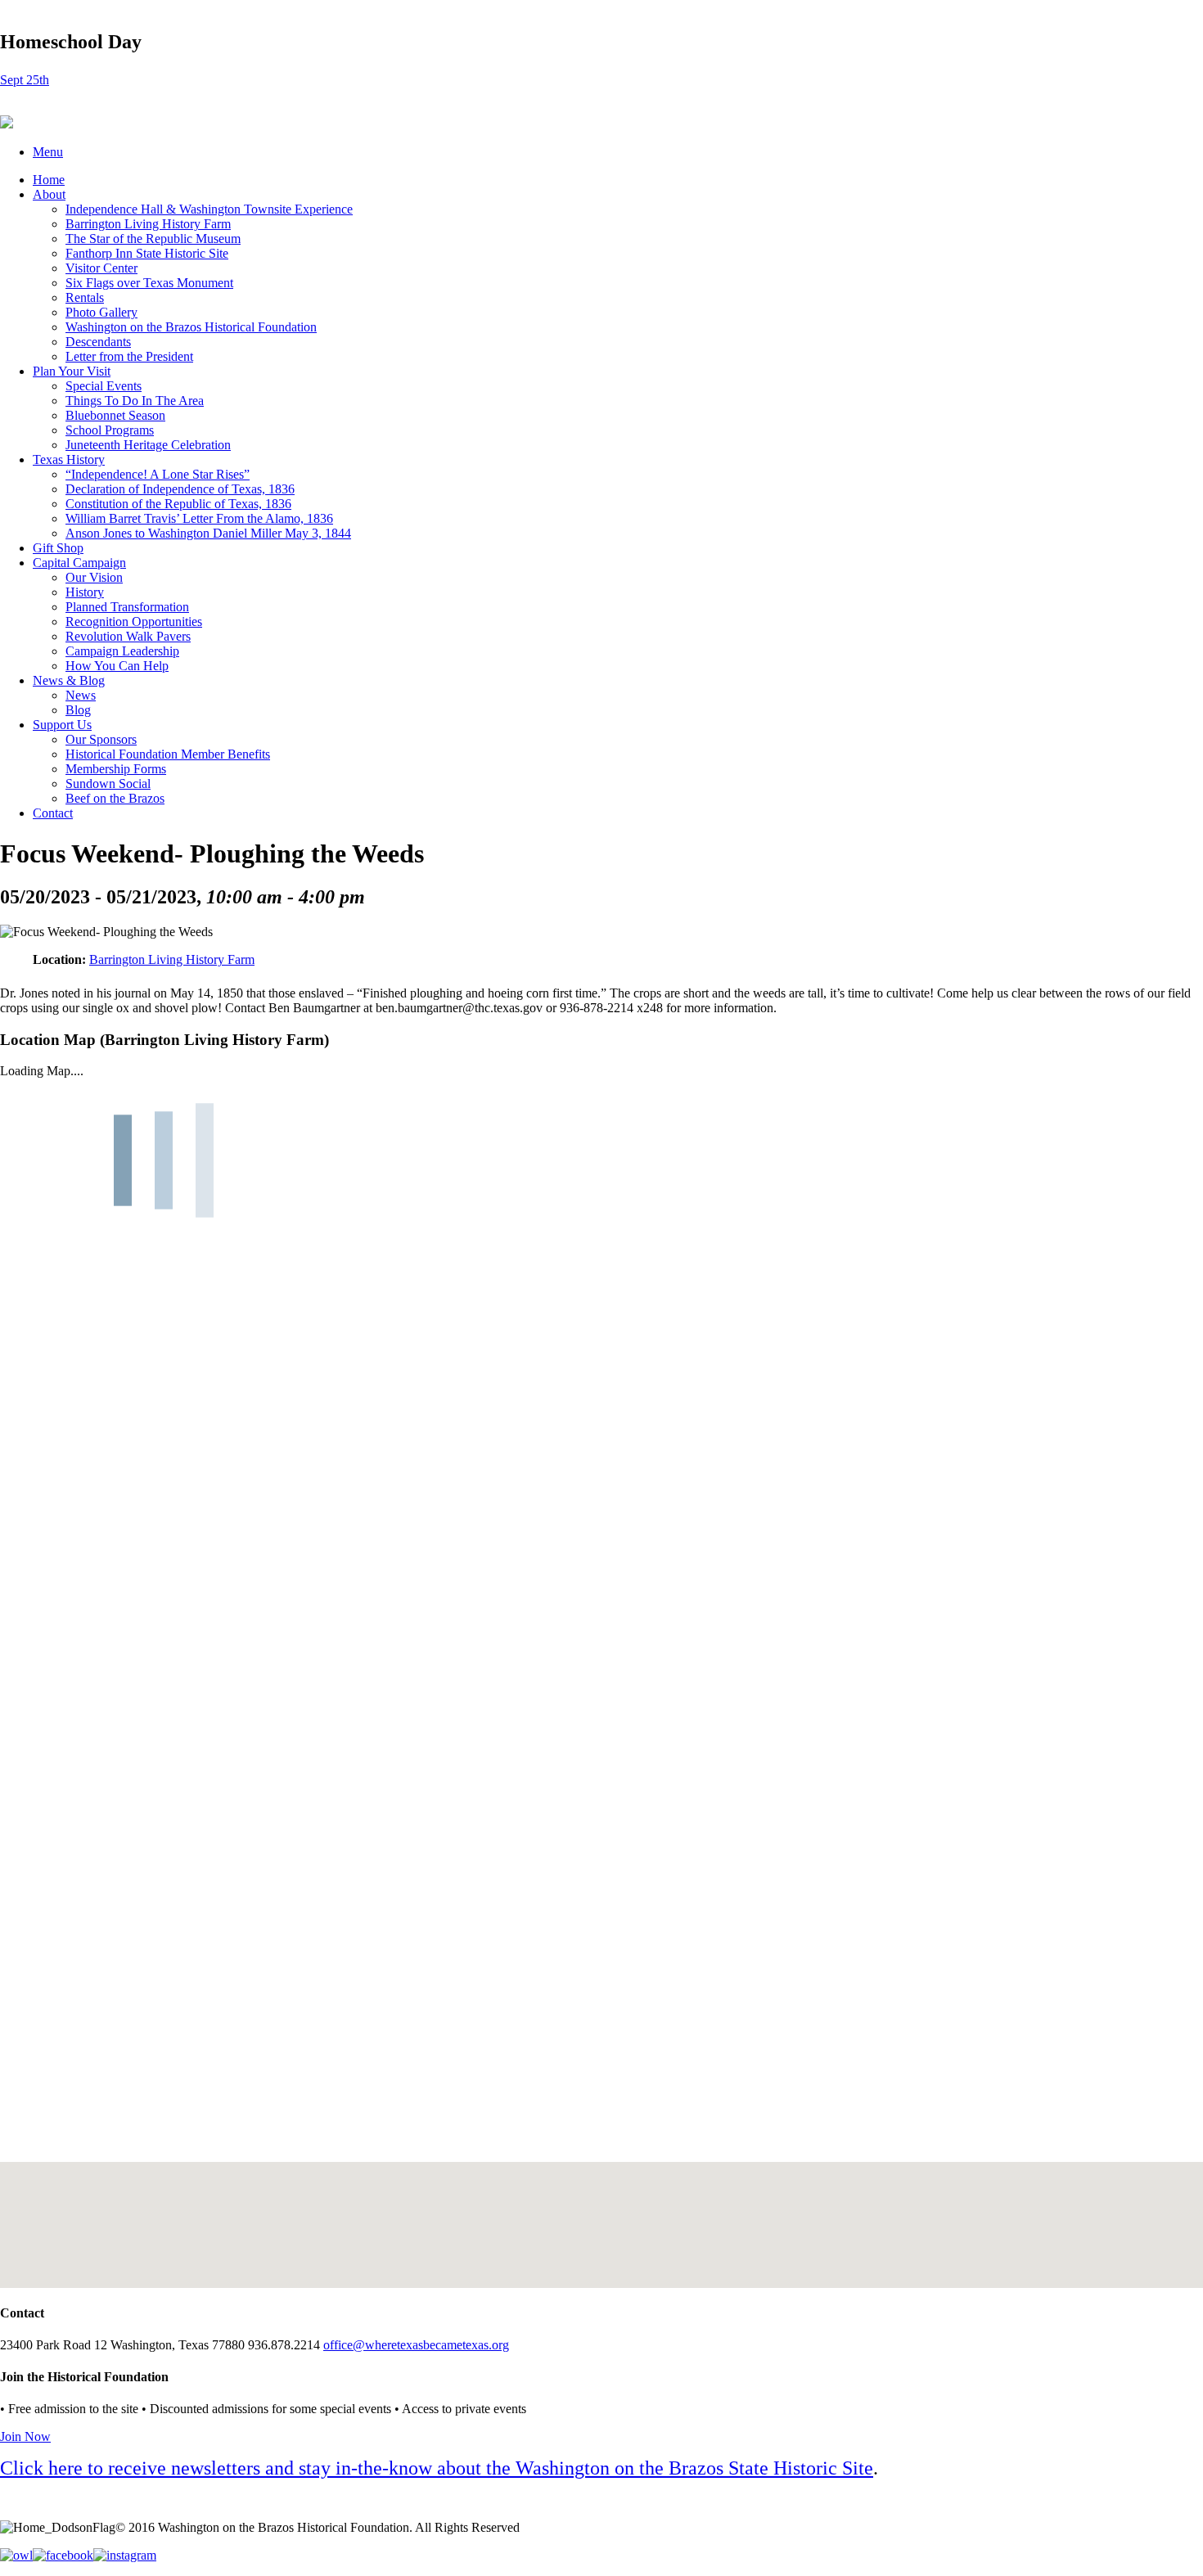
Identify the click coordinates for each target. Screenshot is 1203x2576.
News (81, 695)
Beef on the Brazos (115, 798)
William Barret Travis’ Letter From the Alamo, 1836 (199, 518)
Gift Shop (58, 548)
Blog (78, 710)
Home (49, 180)
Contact (53, 813)
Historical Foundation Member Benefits (168, 754)
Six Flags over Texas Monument (149, 283)
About (49, 194)
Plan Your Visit (72, 371)
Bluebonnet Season (115, 415)
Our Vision (94, 577)
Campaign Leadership (122, 651)
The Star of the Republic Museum (153, 239)
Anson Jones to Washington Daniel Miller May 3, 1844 (208, 533)
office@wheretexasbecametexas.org (416, 2345)
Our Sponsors (101, 739)
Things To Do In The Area (135, 401)
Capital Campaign (79, 563)
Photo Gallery (101, 312)
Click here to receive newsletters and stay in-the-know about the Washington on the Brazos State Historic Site (437, 2468)
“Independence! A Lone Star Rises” (158, 474)
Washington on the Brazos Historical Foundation (191, 327)
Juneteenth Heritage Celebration (148, 445)
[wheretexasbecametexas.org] (7, 124)
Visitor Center (101, 268)
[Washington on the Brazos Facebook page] (63, 2555)
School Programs (110, 430)
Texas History (69, 459)
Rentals (85, 297)
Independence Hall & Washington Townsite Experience (209, 209)
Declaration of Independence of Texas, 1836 (180, 489)
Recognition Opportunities (134, 621)
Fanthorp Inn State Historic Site (147, 253)
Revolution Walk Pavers (128, 636)
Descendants (98, 342)
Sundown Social (108, 784)
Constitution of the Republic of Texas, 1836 (178, 504)
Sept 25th (25, 80)
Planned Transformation (127, 607)
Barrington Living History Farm (148, 224)
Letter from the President (129, 356)
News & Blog (69, 680)
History (85, 592)
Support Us (62, 725)
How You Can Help (117, 666)
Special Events (104, 386)
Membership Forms (116, 769)
